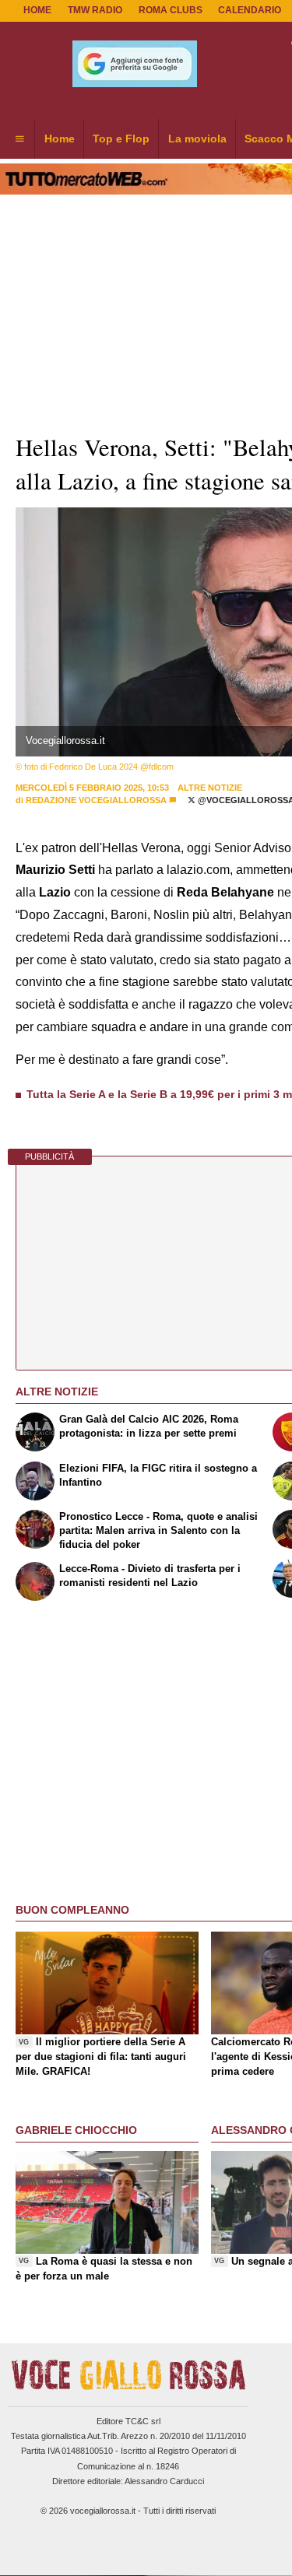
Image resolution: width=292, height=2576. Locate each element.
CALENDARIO (250, 10)
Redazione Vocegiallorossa (96, 800)
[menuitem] (19, 139)
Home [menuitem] (60, 139)
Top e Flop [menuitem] (121, 139)
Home (37, 10)
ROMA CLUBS (171, 10)
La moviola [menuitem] (197, 139)
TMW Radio (95, 10)
